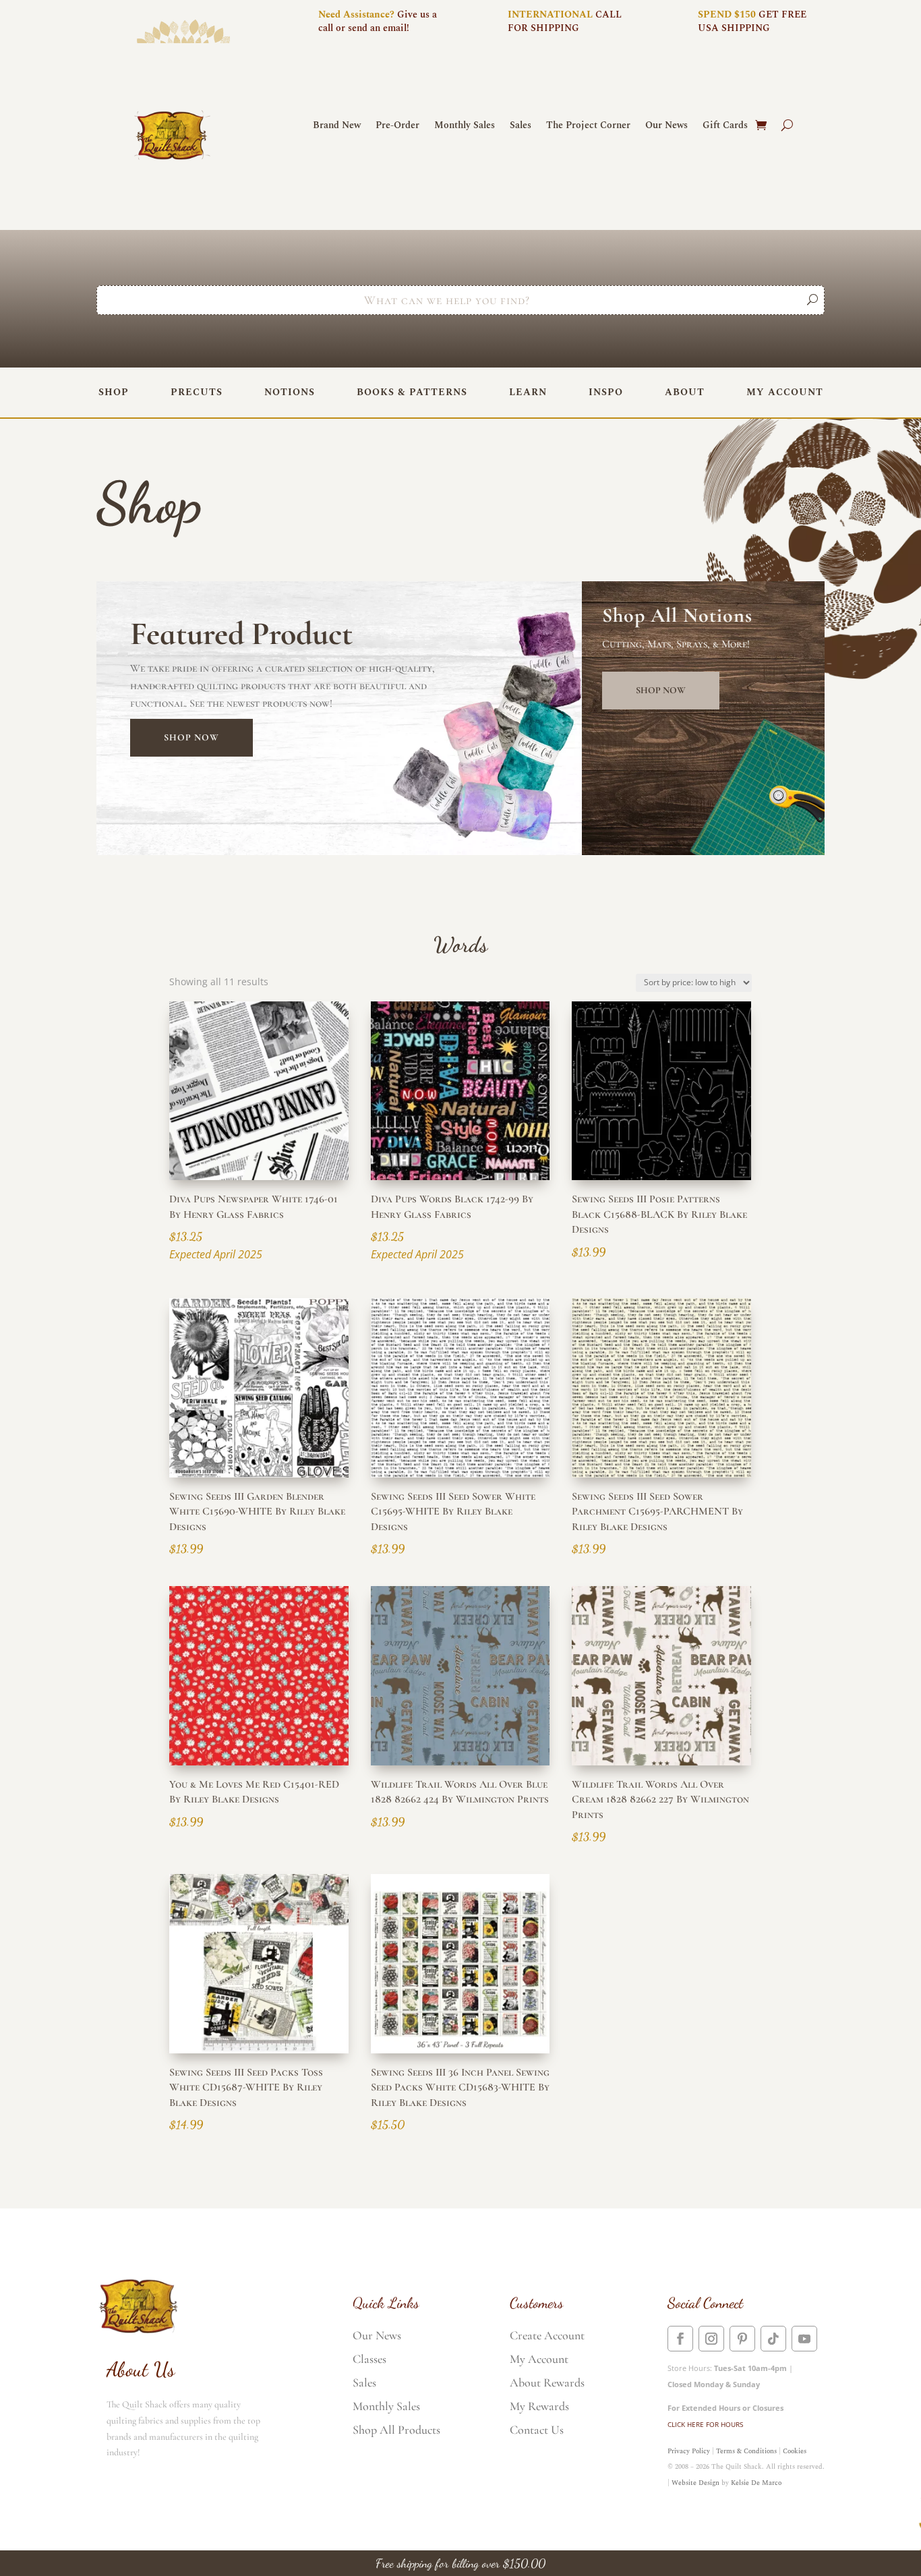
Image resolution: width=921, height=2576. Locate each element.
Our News (666, 126)
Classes (369, 2359)
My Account (785, 392)
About (685, 392)
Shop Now (191, 737)
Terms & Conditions (746, 2451)
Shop (114, 392)
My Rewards (539, 2406)
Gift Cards (725, 126)
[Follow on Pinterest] (742, 2339)
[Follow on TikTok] (773, 2339)
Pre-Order (397, 126)
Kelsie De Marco (756, 2483)
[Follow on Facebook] (680, 2339)
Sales (521, 126)
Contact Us (537, 2430)
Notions (290, 392)
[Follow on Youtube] (804, 2339)
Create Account (547, 2335)
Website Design (695, 2483)
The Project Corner (588, 126)
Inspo (606, 392)
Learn (528, 392)
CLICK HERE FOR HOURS (705, 2424)
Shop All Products (396, 2430)
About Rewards (547, 2382)
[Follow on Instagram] (711, 2339)
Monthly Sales (465, 126)
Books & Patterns (412, 392)
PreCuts (197, 392)
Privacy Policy (689, 2451)
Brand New (337, 126)
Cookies (795, 2451)
